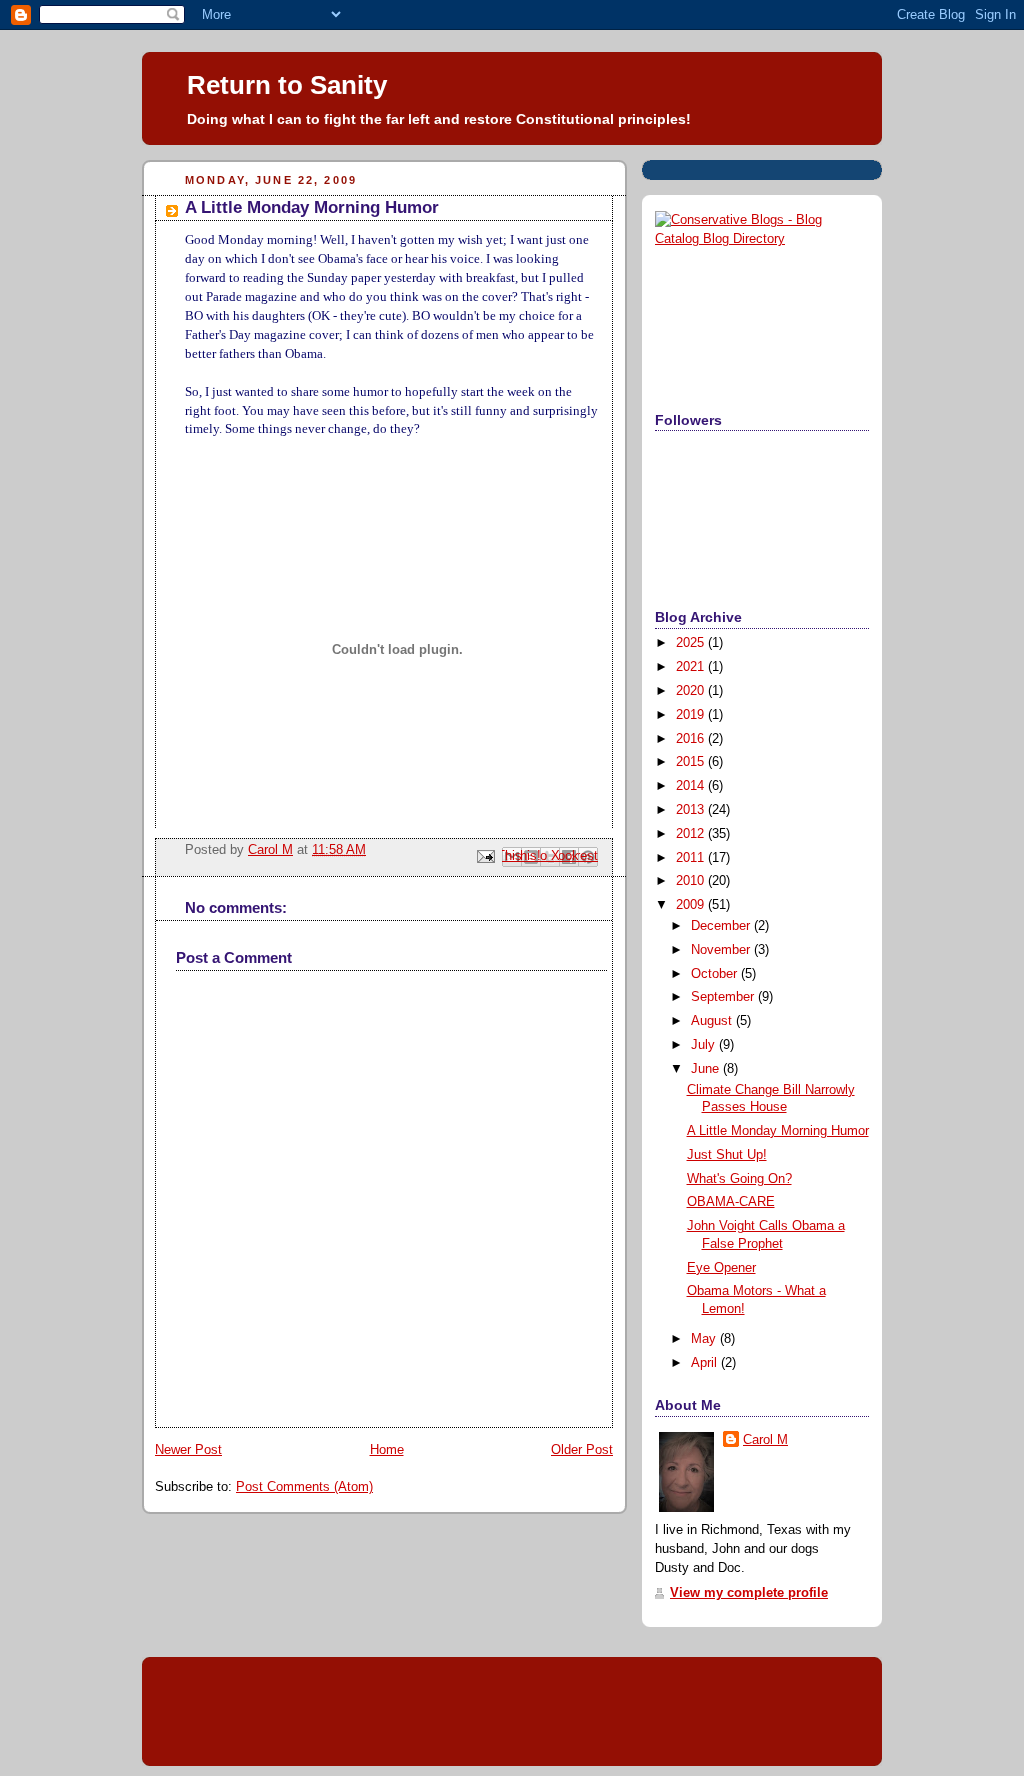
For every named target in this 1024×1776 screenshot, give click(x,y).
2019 (692, 715)
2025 (692, 643)
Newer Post (188, 1450)
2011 (692, 858)
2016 (692, 739)
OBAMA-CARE (731, 1202)
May (705, 1339)
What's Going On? (739, 1179)
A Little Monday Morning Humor (778, 1131)
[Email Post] (485, 856)
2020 (692, 691)
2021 (692, 667)
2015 (692, 762)
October (716, 974)
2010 (692, 881)
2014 (692, 786)
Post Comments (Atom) (304, 1487)
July (705, 1045)
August (713, 1021)
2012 (692, 834)
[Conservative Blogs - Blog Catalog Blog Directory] (762, 239)
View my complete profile (749, 1593)
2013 (692, 810)
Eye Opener (721, 1268)
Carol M (765, 1440)
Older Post (582, 1450)
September (724, 997)
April (706, 1363)
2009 (692, 905)
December (722, 926)
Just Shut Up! (727, 1155)
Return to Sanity (287, 85)
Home (387, 1450)
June (707, 1069)
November (722, 950)
